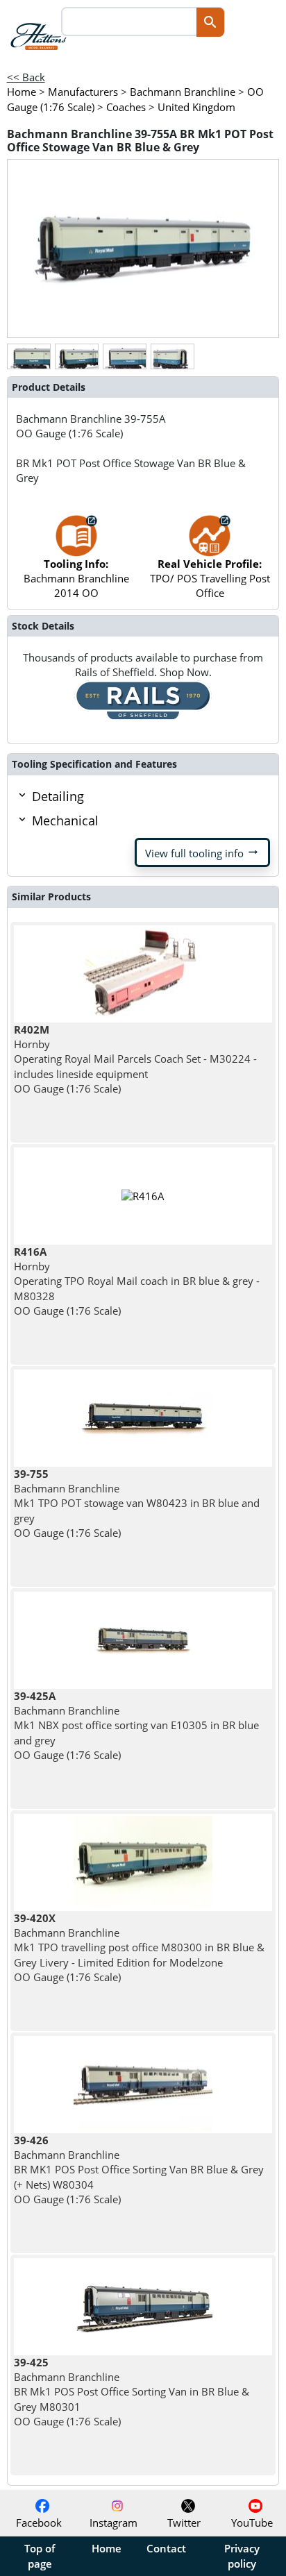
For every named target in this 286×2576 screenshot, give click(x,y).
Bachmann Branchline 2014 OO (76, 579)
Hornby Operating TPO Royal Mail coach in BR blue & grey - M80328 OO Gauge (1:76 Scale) (137, 1281)
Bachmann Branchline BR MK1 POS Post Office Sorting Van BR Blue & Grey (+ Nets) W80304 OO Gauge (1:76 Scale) (139, 2170)
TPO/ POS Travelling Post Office (210, 579)
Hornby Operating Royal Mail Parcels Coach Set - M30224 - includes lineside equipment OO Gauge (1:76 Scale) (135, 1059)
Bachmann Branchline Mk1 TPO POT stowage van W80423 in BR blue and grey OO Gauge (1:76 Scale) (137, 1503)
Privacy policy (242, 2556)
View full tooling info (202, 852)
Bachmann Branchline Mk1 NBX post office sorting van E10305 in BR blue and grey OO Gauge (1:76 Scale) (136, 1725)
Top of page (40, 2556)
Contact (166, 2548)
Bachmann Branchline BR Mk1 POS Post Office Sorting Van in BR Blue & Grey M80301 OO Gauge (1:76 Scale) (132, 2392)
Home (107, 2548)
